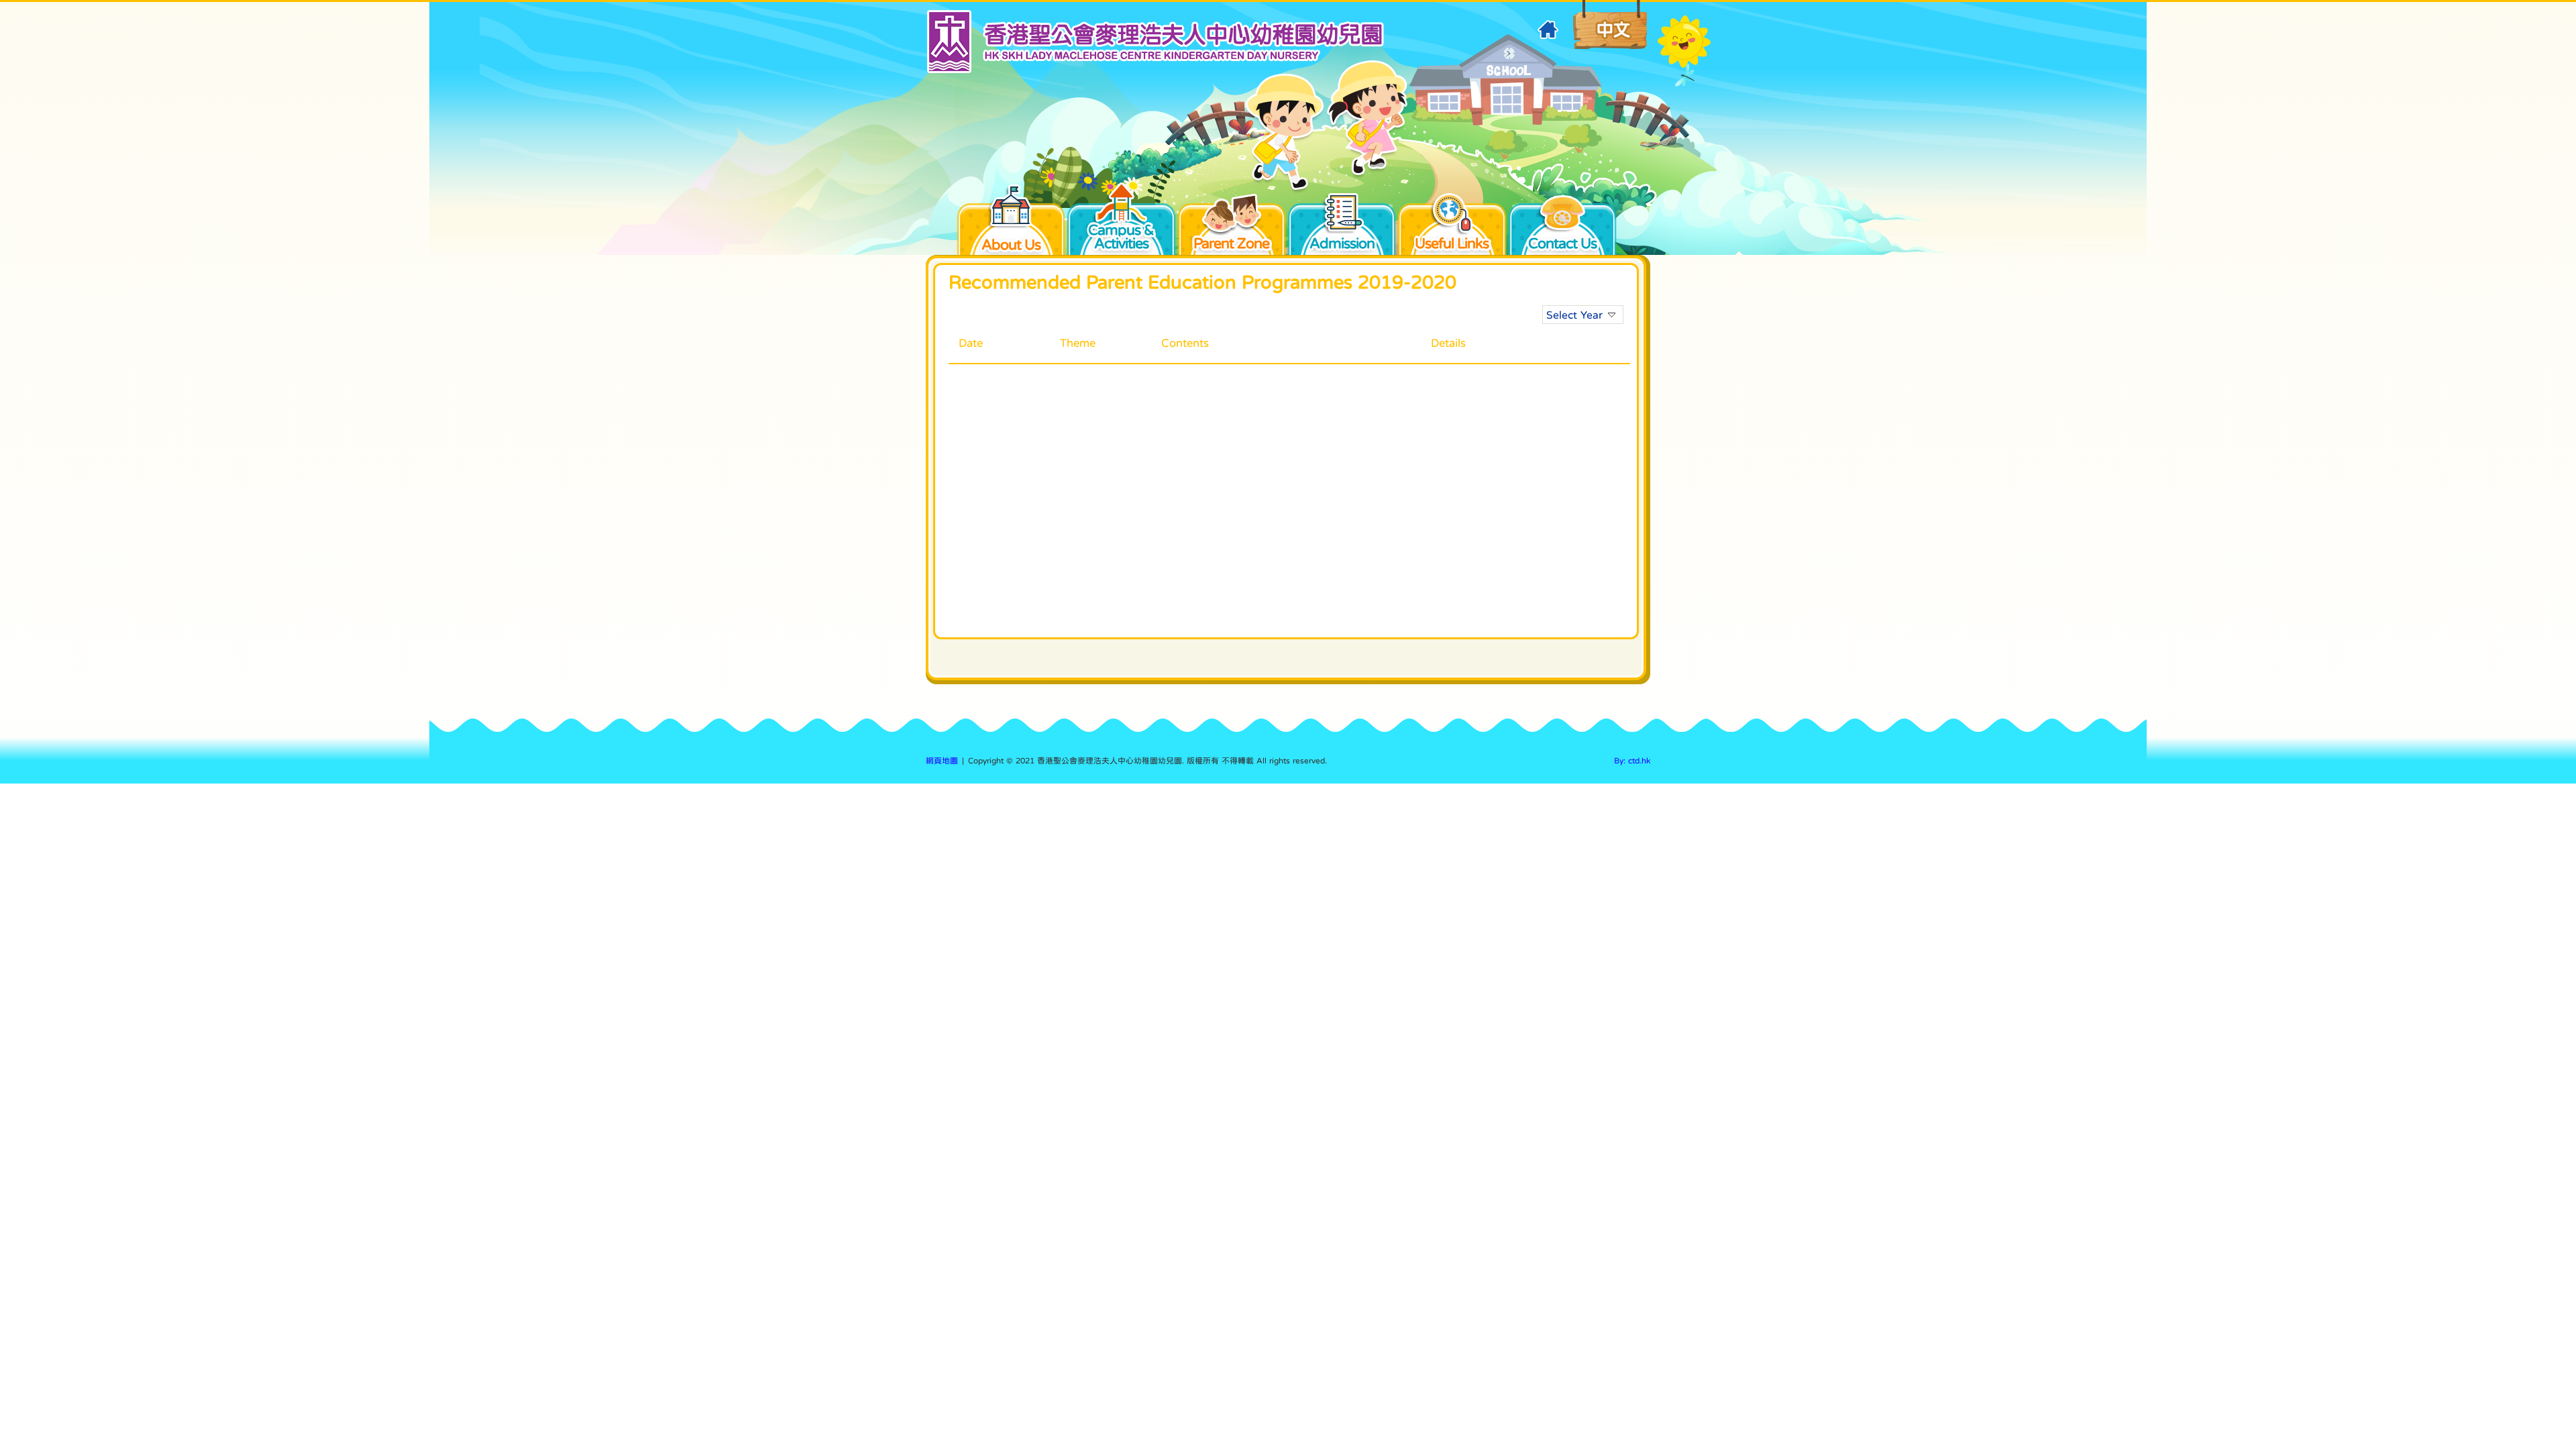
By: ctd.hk (1632, 761)
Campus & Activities (1121, 236)
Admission (1342, 241)
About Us (1011, 244)
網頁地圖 (942, 761)
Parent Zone (1231, 241)
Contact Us (1562, 241)
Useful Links (1452, 241)
